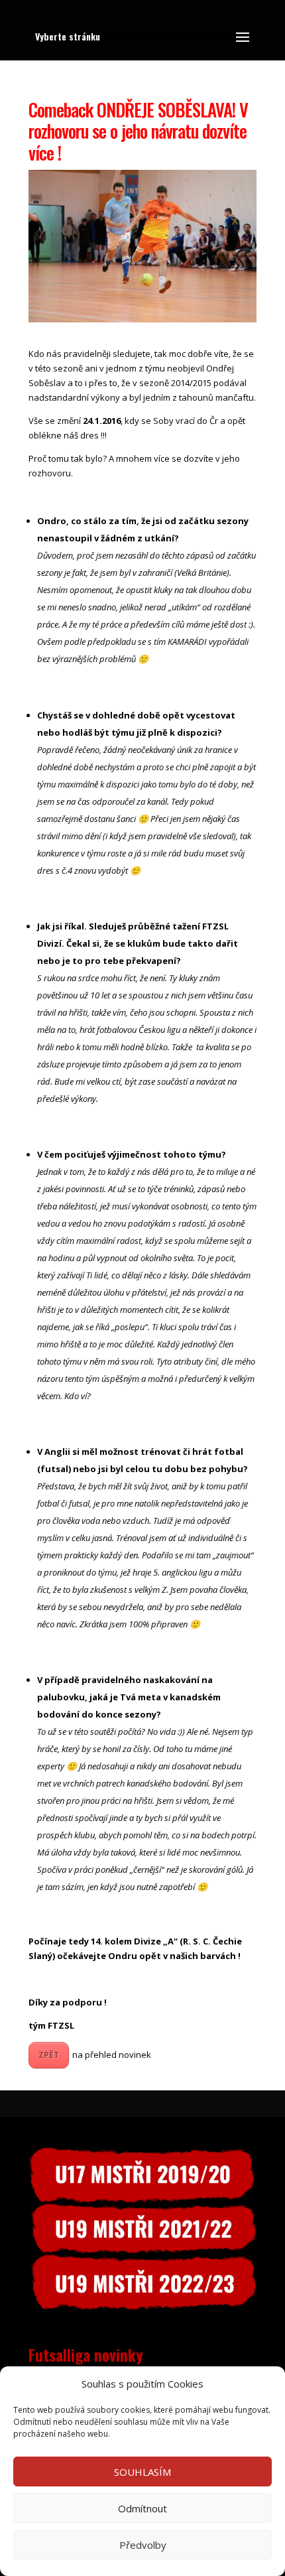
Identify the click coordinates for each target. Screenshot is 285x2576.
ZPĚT (49, 2055)
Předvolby (143, 2545)
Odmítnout (142, 2508)
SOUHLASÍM (142, 2472)
